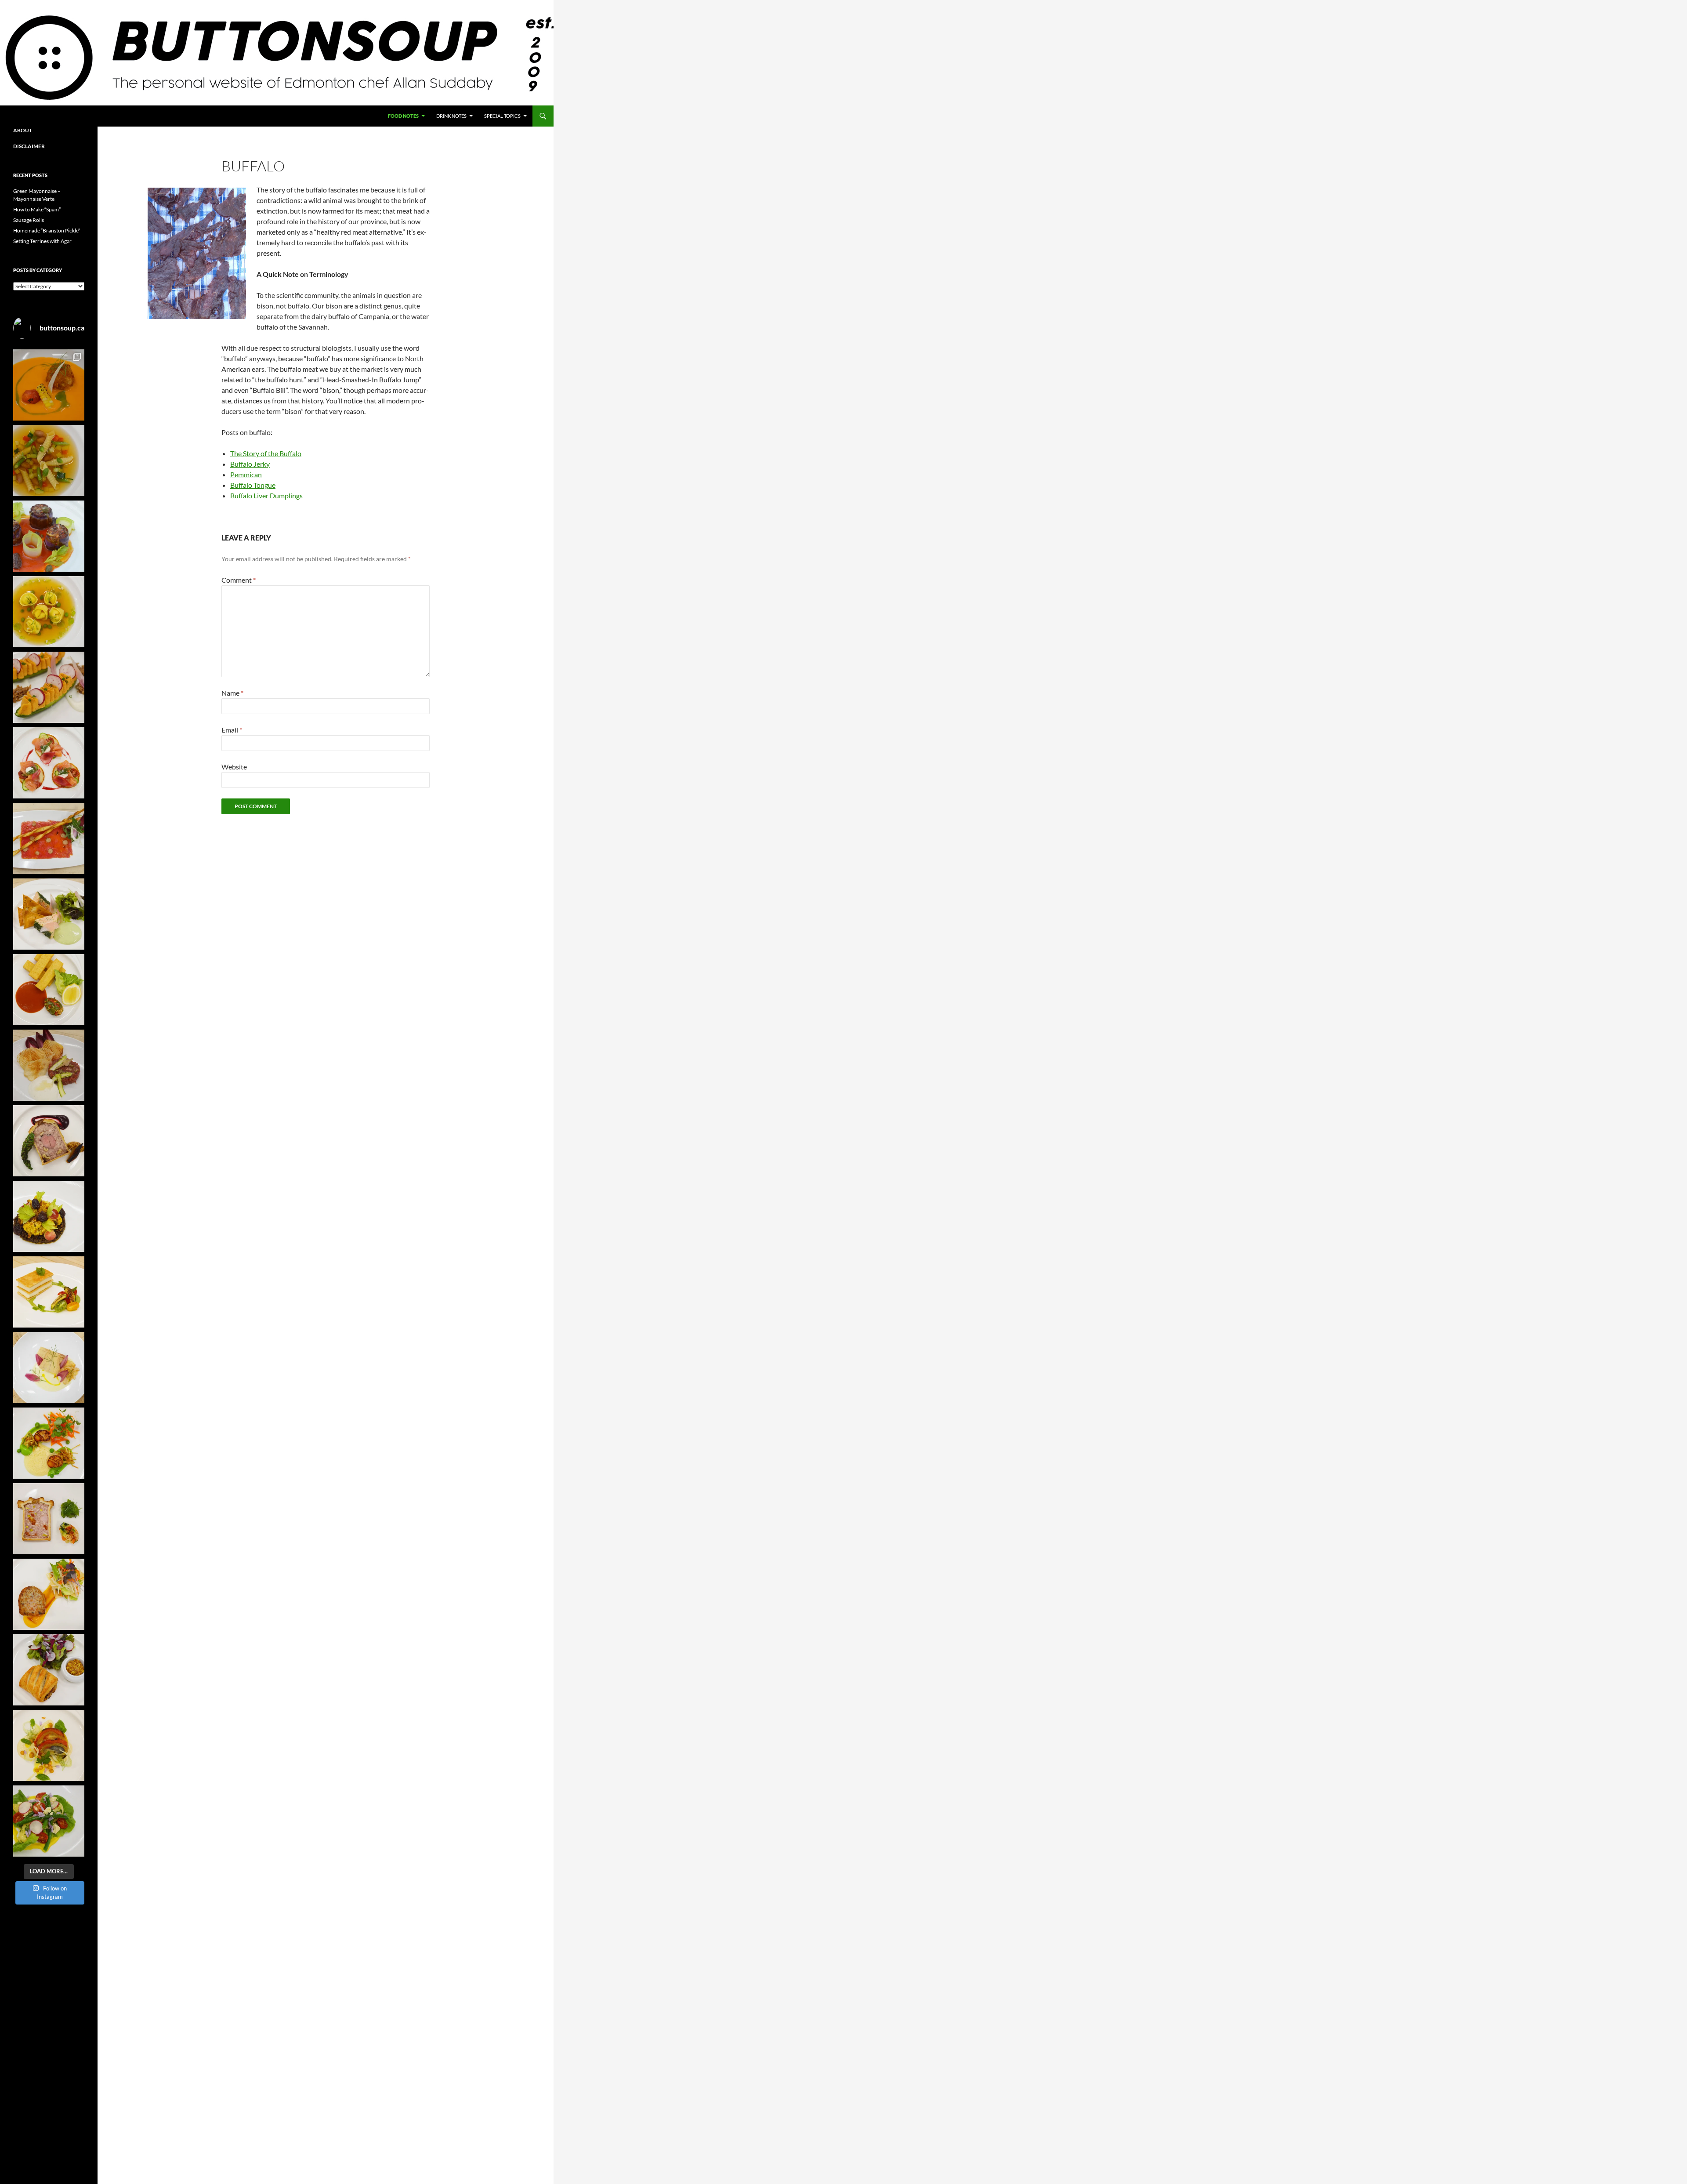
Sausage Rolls (29, 220)
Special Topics (502, 116)
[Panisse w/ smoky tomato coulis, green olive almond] (49, 990)
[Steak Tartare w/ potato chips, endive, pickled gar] (49, 1065)
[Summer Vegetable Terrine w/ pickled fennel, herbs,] (49, 1745)
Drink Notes (451, 116)
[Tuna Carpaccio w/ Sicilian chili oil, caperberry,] (49, 838)
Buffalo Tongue (253, 485)
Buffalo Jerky (250, 464)
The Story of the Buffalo (266, 453)
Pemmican (246, 474)
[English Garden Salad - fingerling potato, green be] (49, 1821)
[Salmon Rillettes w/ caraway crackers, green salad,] (49, 914)
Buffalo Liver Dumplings (266, 495)
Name (232, 693)
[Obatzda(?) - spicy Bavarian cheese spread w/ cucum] (49, 687)
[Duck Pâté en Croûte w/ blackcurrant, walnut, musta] (49, 1141)
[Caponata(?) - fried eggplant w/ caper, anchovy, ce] (49, 536)
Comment (239, 580)
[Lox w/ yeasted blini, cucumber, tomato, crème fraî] (49, 763)
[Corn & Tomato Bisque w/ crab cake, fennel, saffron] (49, 385)
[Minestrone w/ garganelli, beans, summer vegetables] (49, 461)
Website (234, 767)
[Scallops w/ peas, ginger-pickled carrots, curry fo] (49, 1443)
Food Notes (403, 116)
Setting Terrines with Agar (42, 241)
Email (232, 730)
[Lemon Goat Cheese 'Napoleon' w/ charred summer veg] (49, 1292)
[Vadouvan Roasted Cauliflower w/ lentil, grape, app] (49, 1216)
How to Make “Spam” (37, 209)
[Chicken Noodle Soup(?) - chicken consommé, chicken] (49, 612)
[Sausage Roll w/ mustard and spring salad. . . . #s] (49, 1670)
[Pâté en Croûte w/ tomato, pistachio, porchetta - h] (49, 1519)
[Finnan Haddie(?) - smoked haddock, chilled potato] (49, 1368)
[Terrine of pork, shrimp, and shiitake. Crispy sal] (49, 1594)
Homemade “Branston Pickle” (47, 230)
